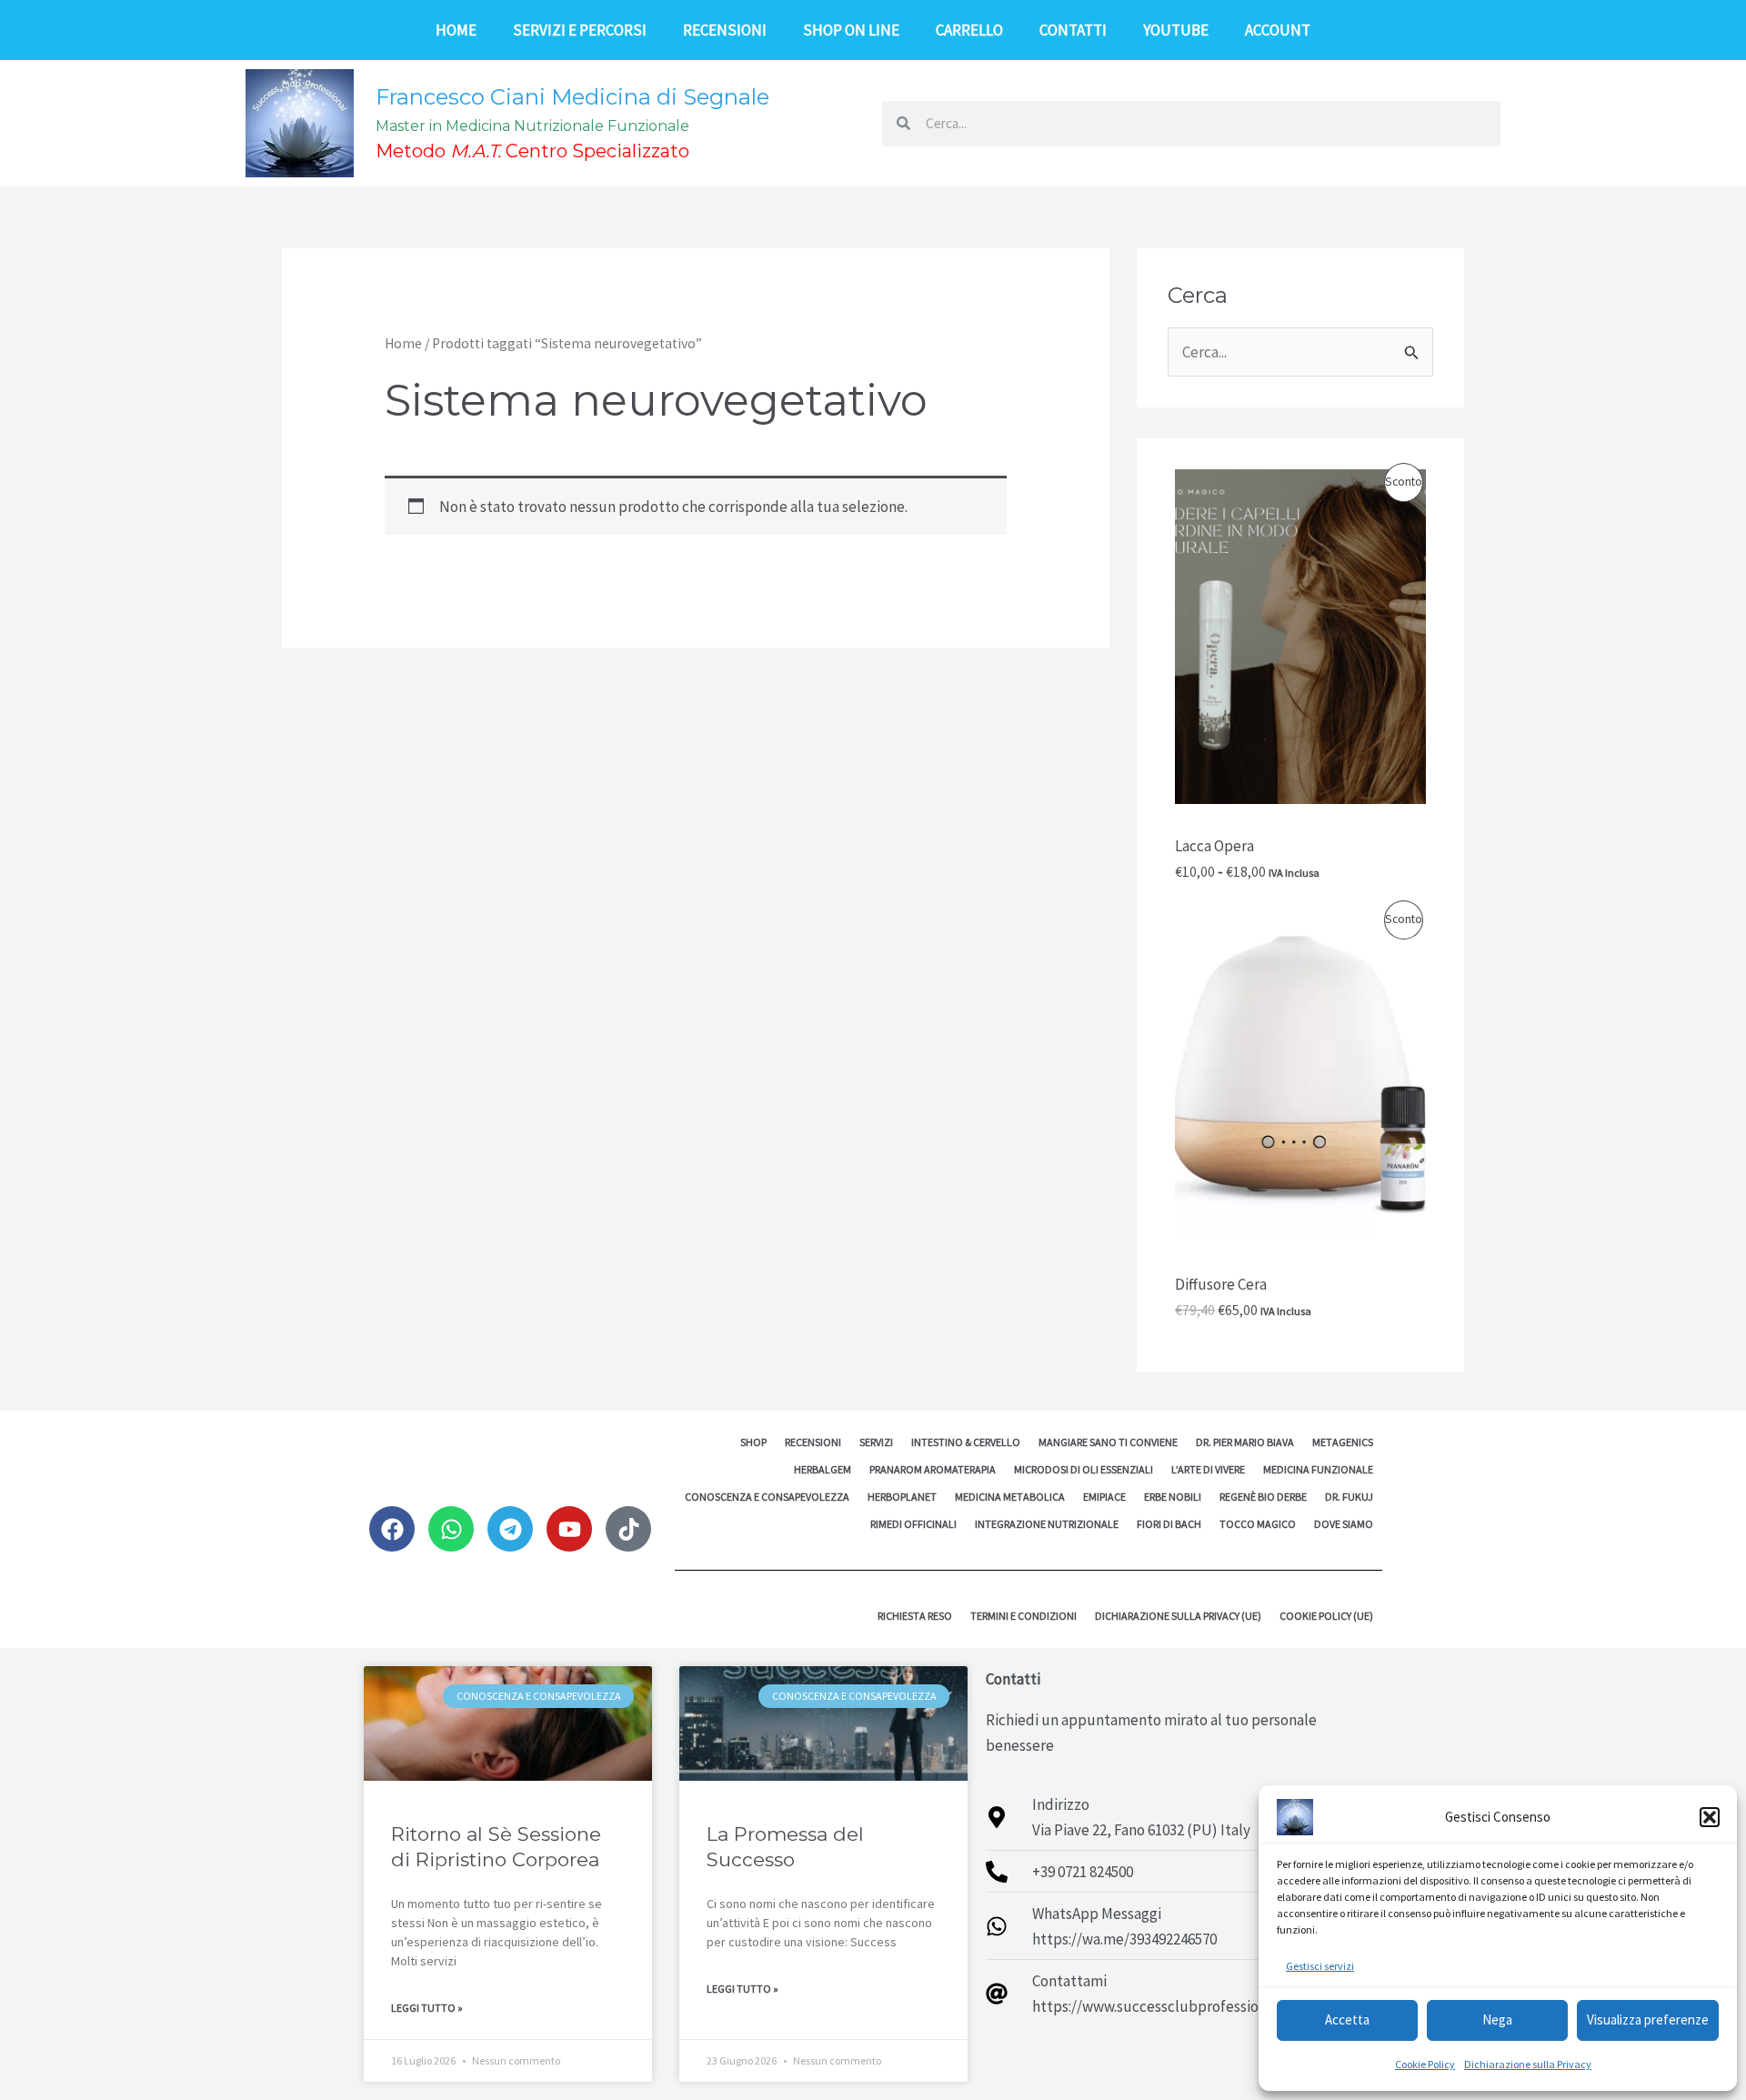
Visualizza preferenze (1648, 2020)
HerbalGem (823, 1469)
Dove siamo (1344, 1524)
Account (1278, 30)
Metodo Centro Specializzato (532, 151)
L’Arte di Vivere (1208, 1469)
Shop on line (851, 30)
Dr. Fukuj (1349, 1497)
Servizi (876, 1442)
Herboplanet (902, 1497)
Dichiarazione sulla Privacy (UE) (1178, 1616)
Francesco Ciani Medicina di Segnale (572, 97)
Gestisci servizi (1320, 1966)
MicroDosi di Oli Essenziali (1084, 1469)
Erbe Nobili (1173, 1497)
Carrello (969, 30)
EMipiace (1104, 1497)
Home (456, 30)
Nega (1497, 2020)
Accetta (1347, 2020)
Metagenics (1343, 1442)
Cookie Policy (1425, 2064)
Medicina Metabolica (1010, 1497)
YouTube (1176, 30)
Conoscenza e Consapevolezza (767, 1497)
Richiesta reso (915, 1616)
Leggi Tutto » (427, 2008)
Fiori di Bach (1169, 1524)
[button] (1710, 1817)
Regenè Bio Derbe (1263, 1497)
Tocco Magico (1258, 1524)
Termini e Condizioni (1024, 1616)
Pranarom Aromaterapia (933, 1469)
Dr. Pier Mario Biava (1245, 1442)
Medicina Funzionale (1318, 1469)
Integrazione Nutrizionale (1047, 1524)
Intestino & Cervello (966, 1442)
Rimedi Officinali (913, 1524)
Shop (753, 1442)
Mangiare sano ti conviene (1108, 1442)
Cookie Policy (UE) (1326, 1616)
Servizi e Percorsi (580, 30)
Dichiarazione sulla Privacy (1528, 2064)
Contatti (1073, 30)
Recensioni (725, 30)
